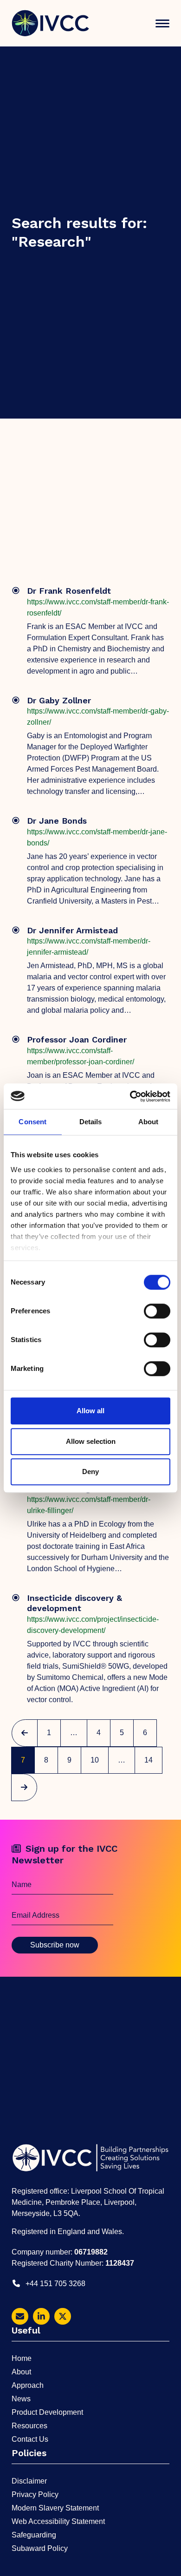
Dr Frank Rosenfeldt (69, 591)
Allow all (90, 1411)
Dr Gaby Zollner (59, 700)
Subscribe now (55, 1945)
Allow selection (91, 1441)
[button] (162, 23)
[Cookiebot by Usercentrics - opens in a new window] (130, 1096)
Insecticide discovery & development (74, 1603)
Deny (90, 1472)
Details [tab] (91, 1122)
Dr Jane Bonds (57, 821)
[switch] (157, 1311)
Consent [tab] (32, 1122)
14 (153, 1760)
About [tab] (149, 1122)
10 (99, 1760)
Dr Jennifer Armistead (72, 930)
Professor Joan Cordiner (77, 1039)
